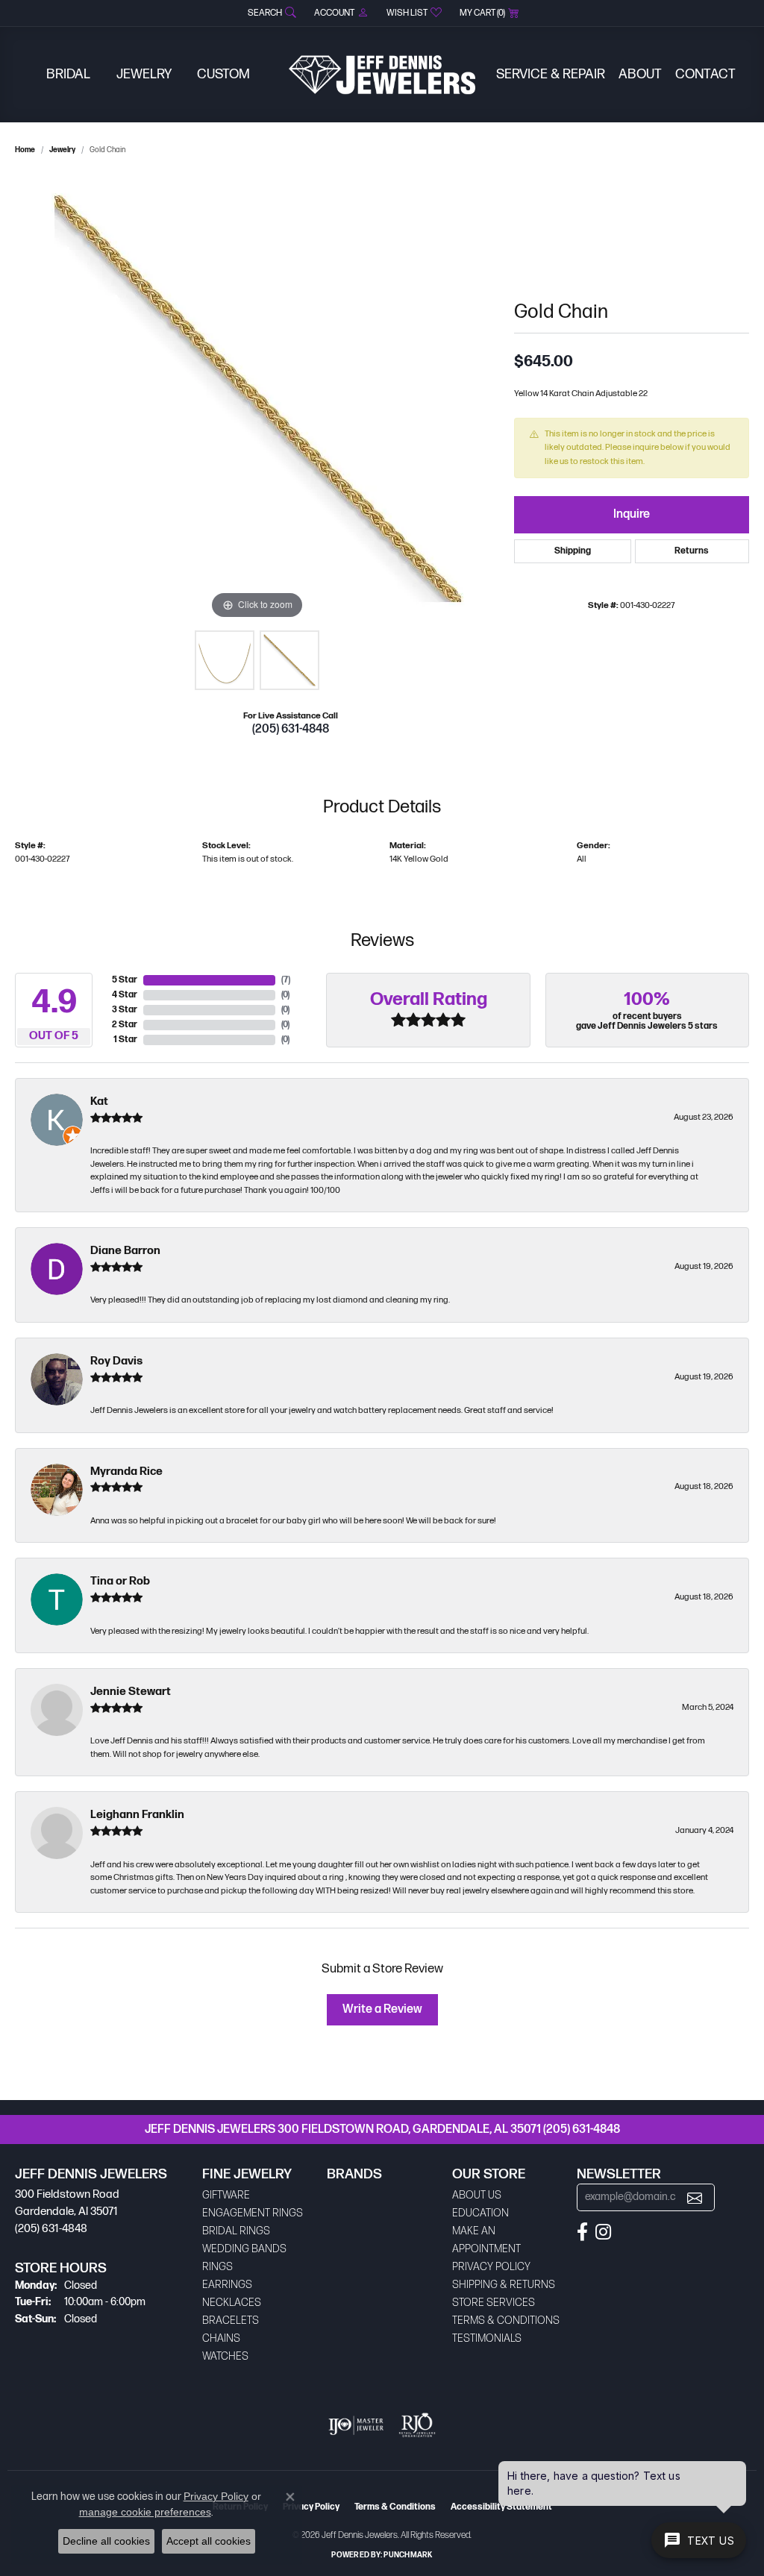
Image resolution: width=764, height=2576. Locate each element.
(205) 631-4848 (291, 729)
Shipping (573, 551)
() (286, 980)
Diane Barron (125, 1251)
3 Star (125, 1010)
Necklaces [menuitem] (232, 2303)
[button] (270, 13)
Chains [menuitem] (221, 2338)
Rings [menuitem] (217, 2267)
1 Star (125, 1040)
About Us (477, 2195)
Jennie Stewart (131, 1692)
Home (25, 150)
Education (480, 2213)
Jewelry (144, 74)
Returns (692, 551)
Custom (223, 74)
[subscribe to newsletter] (695, 2197)
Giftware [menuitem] (226, 2195)
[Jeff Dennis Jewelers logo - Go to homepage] (382, 75)
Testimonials (487, 2338)
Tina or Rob (120, 1581)
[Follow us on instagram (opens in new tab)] (603, 2232)
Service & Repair (551, 74)
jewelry (62, 150)
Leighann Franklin (137, 1815)
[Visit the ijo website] (356, 2425)
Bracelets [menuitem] (231, 2320)
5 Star (125, 980)
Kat (99, 1101)
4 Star (125, 995)
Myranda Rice (126, 1472)
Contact (705, 74)
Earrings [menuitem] (227, 2285)
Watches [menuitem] (225, 2356)
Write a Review (382, 2009)
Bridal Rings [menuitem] (236, 2231)
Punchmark (408, 2555)
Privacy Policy (491, 2267)
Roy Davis (116, 1361)
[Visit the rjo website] (417, 2425)
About (640, 74)
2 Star (125, 1025)
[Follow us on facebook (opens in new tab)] (582, 2232)
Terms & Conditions (506, 2320)
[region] (257, 399)
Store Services (494, 2303)
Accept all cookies (209, 2541)
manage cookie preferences (145, 2512)
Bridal (68, 74)
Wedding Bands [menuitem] (244, 2249)
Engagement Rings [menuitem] (253, 2213)
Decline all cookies (106, 2541)
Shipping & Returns (504, 2285)
